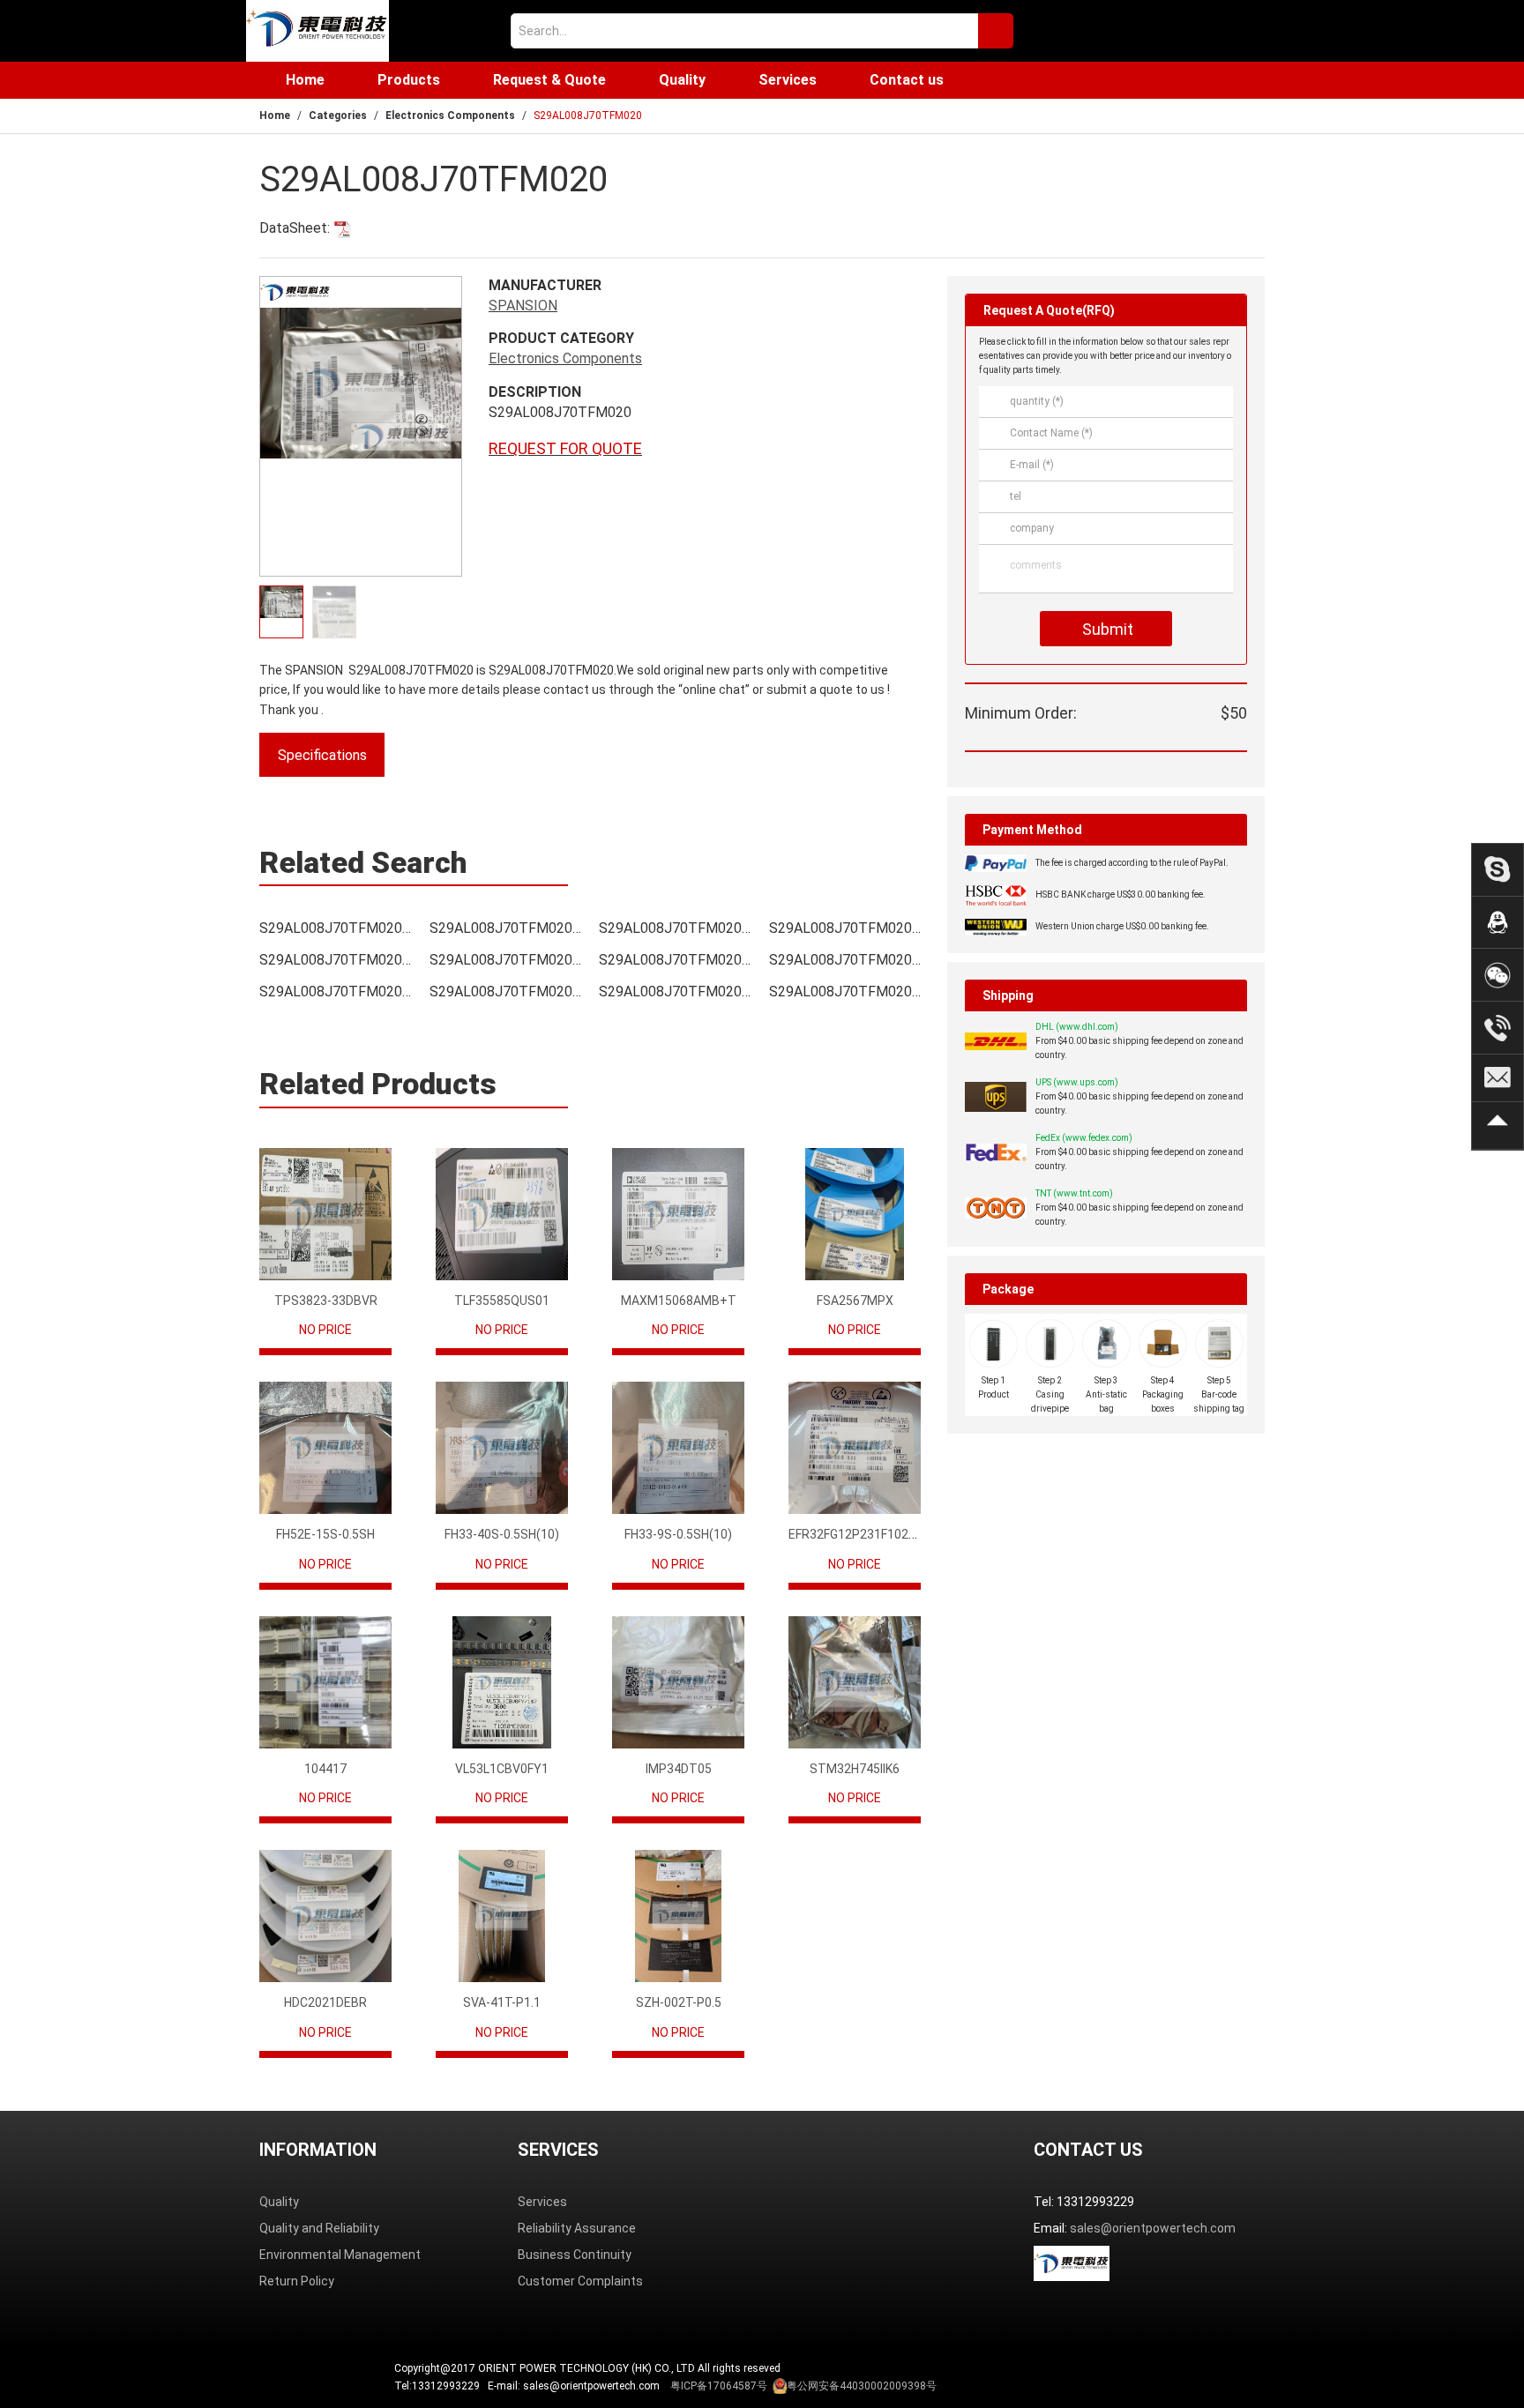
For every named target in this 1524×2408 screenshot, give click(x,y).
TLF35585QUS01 (502, 1301)
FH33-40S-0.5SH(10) (502, 1534)
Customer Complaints (580, 2281)
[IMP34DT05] (678, 1682)
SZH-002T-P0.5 (679, 2002)
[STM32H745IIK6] (855, 1682)
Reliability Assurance (577, 2228)
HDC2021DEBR (325, 2002)
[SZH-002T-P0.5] (678, 1916)
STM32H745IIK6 (855, 1769)
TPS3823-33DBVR (326, 1301)
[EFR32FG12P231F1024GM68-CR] (855, 1448)
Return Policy (297, 2281)
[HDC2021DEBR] (325, 1916)
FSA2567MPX (855, 1301)
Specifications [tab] (322, 755)
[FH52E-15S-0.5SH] (325, 1448)
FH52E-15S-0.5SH (325, 1534)
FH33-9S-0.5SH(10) (678, 1534)
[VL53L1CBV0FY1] (502, 1682)
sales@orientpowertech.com (1153, 2228)
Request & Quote (549, 80)
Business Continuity (575, 2255)
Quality (682, 80)
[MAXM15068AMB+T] (678, 1214)
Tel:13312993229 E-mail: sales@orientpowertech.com (665, 2386)
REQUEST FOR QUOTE (565, 448)
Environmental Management (340, 2255)
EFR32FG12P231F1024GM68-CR (878, 1534)
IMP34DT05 (679, 1769)
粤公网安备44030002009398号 (862, 2386)
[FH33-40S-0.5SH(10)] (502, 1448)
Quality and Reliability (319, 2228)
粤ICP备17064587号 (719, 2386)
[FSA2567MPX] (855, 1214)
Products (409, 80)
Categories (338, 116)
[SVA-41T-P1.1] (502, 1916)
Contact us (907, 80)
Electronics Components (450, 116)
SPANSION (523, 306)
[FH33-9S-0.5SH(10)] (678, 1448)
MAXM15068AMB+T (679, 1301)
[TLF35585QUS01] (502, 1214)
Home (305, 80)
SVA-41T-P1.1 (502, 2002)
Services (788, 80)
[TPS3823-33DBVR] (325, 1214)
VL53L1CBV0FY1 (502, 1769)
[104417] (325, 1682)
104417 (325, 1769)
